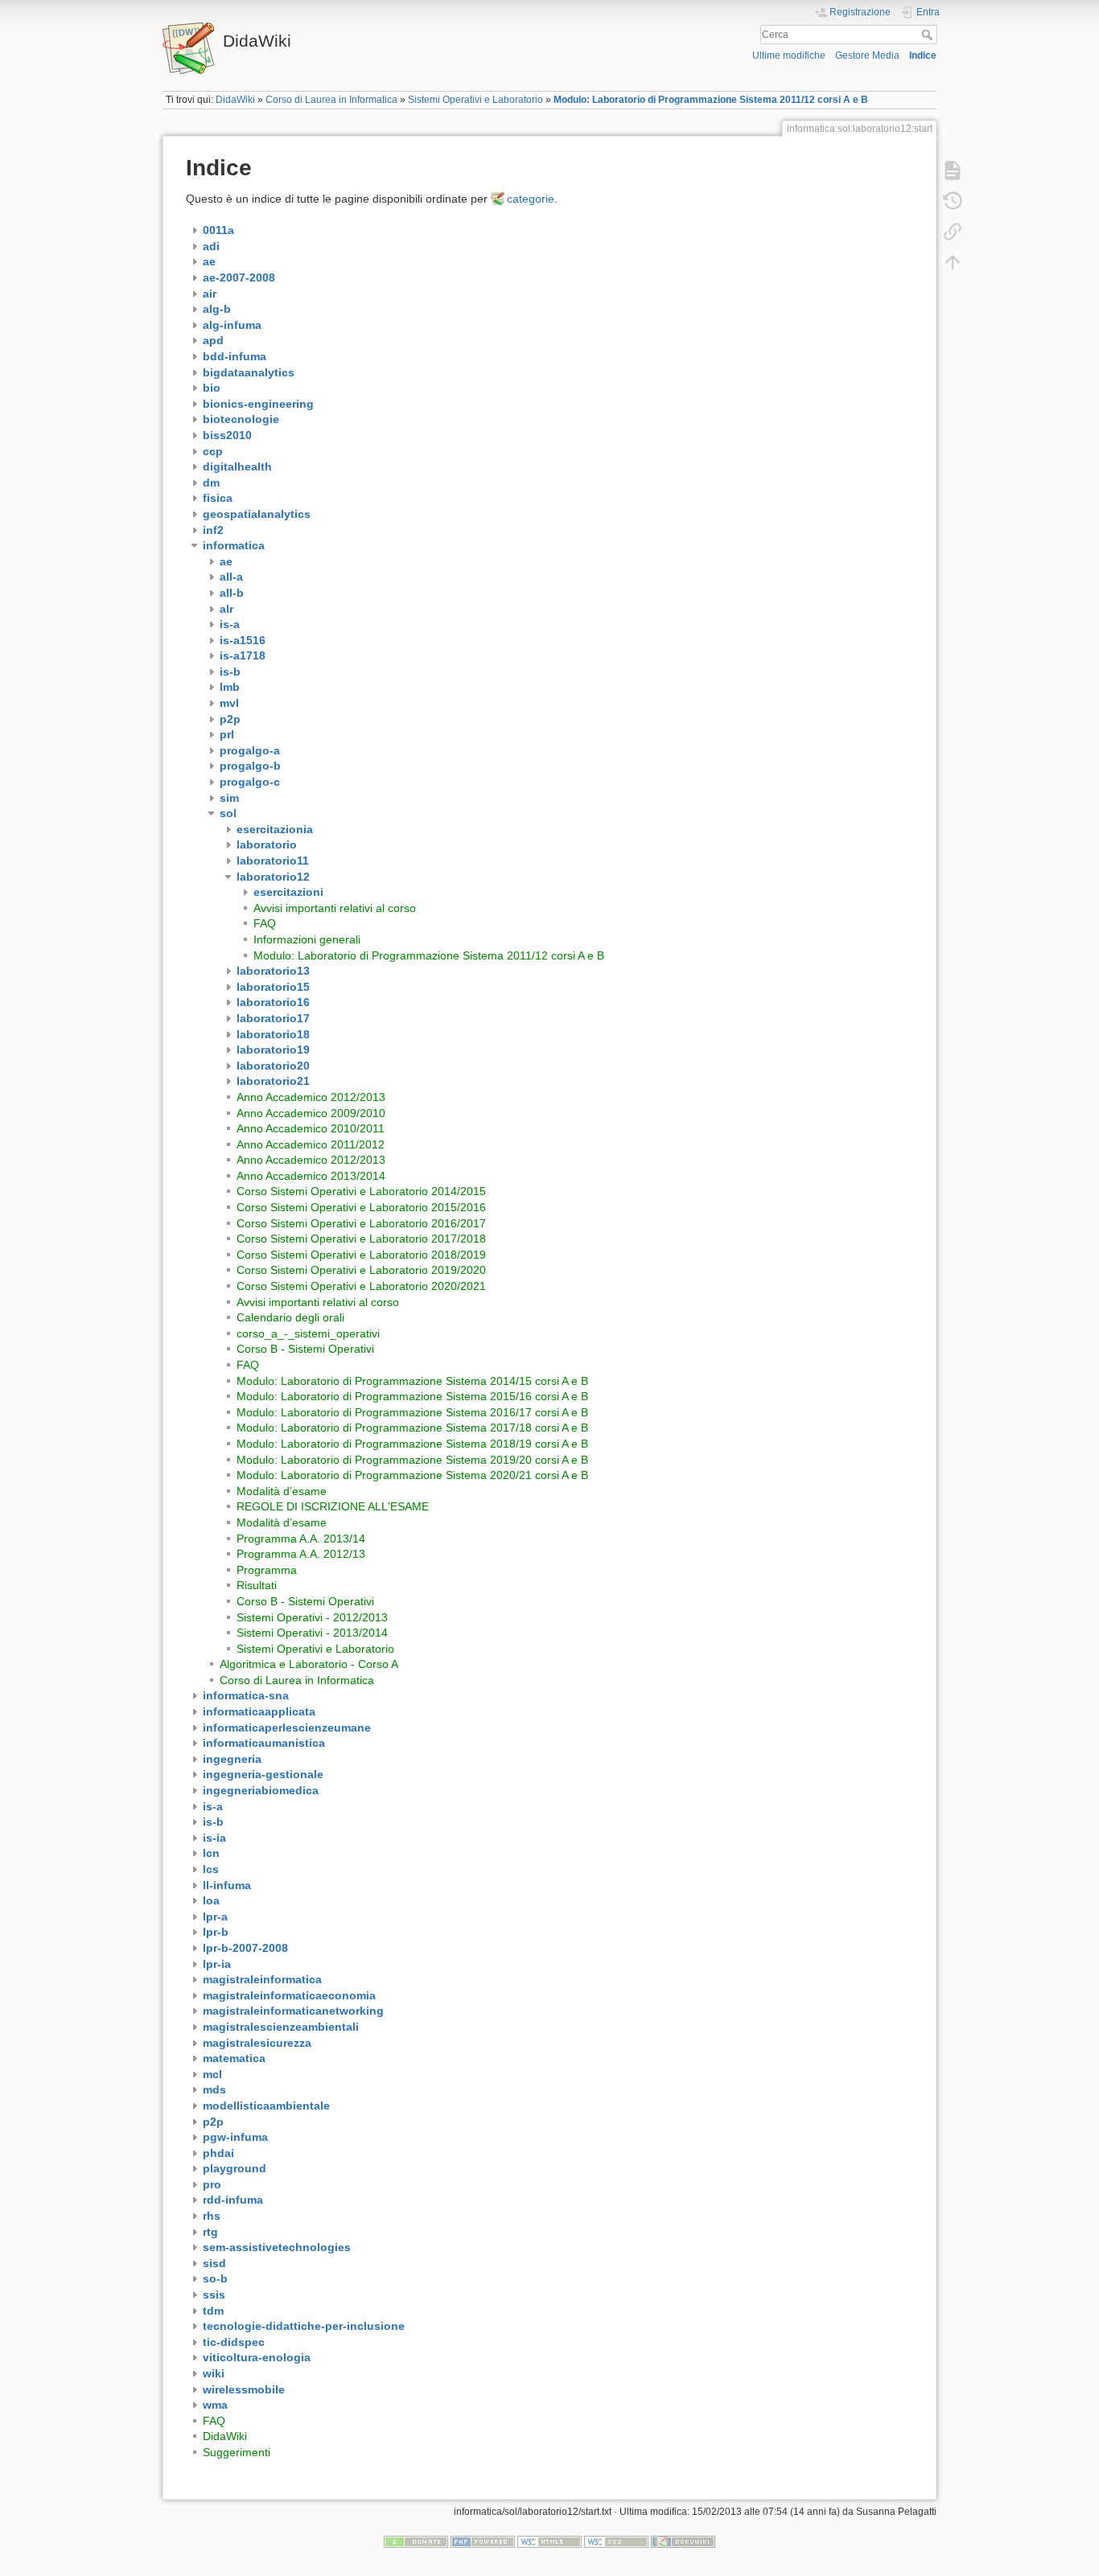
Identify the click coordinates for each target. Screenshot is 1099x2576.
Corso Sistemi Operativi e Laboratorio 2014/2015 (361, 1191)
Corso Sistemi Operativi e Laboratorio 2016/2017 (361, 1223)
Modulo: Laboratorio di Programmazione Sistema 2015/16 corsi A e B (412, 1396)
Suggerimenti (237, 2452)
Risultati (257, 1585)
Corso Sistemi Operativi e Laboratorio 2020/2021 (361, 1286)
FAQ (265, 923)
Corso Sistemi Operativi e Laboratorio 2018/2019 (361, 1255)
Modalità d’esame (282, 1491)
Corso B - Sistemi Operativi (305, 1349)
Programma (267, 1570)
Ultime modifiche (789, 55)
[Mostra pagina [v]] (953, 171)
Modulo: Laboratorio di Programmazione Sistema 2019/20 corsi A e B (412, 1460)
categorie (531, 199)
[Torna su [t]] (953, 262)
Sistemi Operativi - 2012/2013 (312, 1617)
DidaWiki (235, 100)
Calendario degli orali (290, 1317)
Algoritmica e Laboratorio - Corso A (309, 1664)
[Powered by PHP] (483, 2541)
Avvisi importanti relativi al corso (335, 908)
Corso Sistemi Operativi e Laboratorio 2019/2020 (361, 1270)
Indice (923, 55)
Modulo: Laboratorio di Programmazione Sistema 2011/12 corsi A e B (711, 100)
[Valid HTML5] (549, 2541)
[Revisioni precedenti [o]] (953, 201)
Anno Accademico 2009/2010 (311, 1113)
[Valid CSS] (616, 2541)
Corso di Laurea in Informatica (331, 100)
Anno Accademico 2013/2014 (311, 1176)
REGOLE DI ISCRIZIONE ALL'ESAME (333, 1506)
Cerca (929, 35)
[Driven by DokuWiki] (683, 2541)
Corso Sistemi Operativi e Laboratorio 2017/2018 (361, 1239)
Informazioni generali (307, 939)
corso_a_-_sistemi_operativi (308, 1333)
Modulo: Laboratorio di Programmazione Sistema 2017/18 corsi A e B (412, 1428)
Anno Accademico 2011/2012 (311, 1144)
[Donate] (416, 2541)
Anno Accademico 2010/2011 (311, 1128)
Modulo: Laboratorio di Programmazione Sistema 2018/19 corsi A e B (412, 1444)
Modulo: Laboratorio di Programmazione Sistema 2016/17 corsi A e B (412, 1412)
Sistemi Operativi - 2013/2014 (312, 1633)
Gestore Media (867, 55)
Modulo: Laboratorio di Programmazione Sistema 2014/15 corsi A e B (412, 1381)
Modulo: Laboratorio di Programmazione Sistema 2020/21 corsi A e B (412, 1475)
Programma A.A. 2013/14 (301, 1539)
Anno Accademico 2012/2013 (311, 1097)
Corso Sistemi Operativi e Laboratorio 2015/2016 (361, 1207)
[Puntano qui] (953, 232)
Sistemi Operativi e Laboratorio (475, 100)
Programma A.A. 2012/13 (301, 1554)
